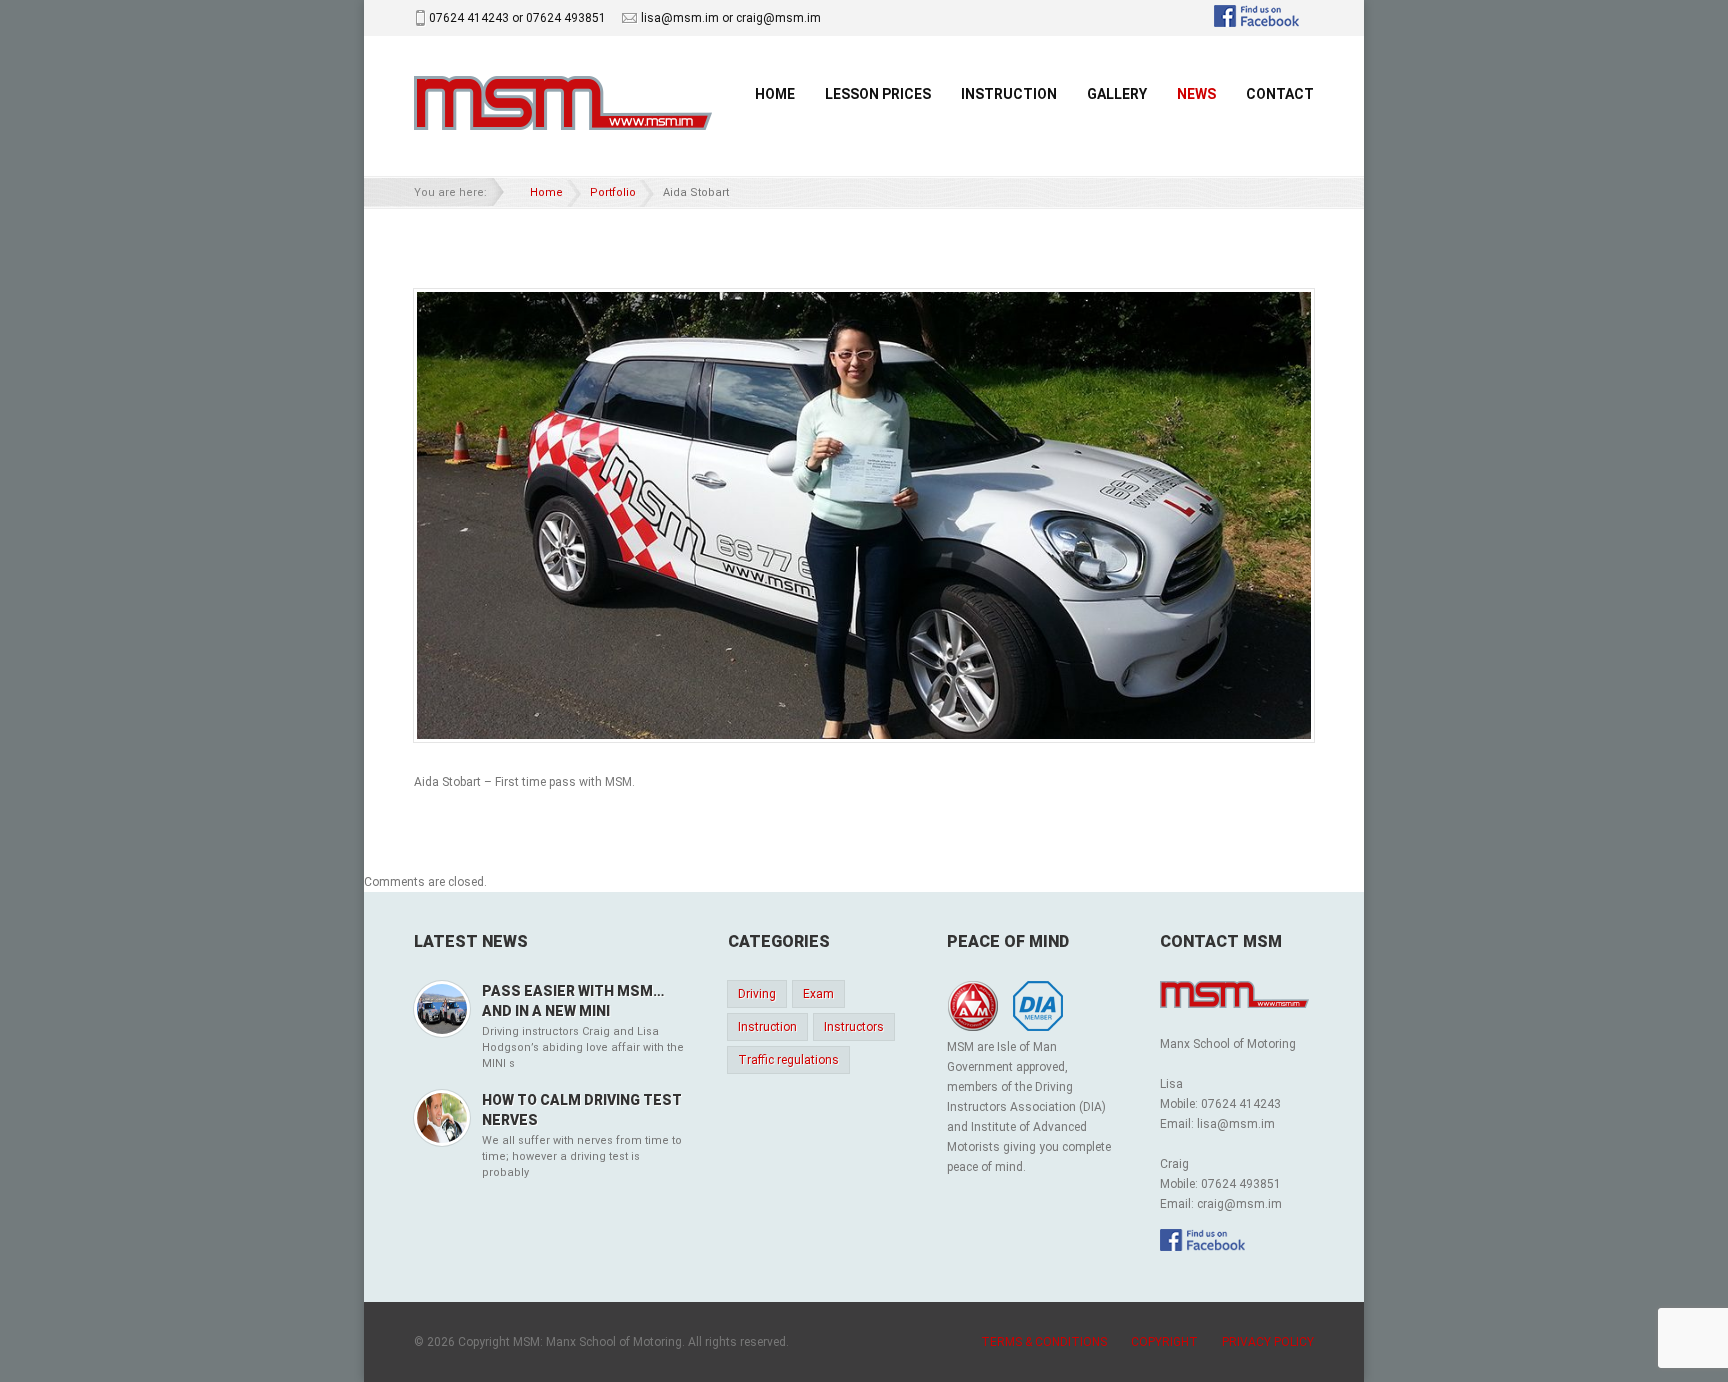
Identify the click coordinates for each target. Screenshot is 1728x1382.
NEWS (1196, 94)
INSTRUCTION (1009, 94)
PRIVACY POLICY (1268, 1342)
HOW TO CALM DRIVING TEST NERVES (582, 1110)
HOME (775, 94)
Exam (818, 994)
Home (546, 192)
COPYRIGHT (1164, 1342)
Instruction (767, 1027)
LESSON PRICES (878, 94)
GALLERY (1117, 94)
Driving (757, 994)
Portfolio (613, 192)
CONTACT (1280, 94)
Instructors (854, 1027)
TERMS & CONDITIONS (1044, 1342)
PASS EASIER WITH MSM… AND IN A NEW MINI (573, 1001)
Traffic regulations (788, 1060)
